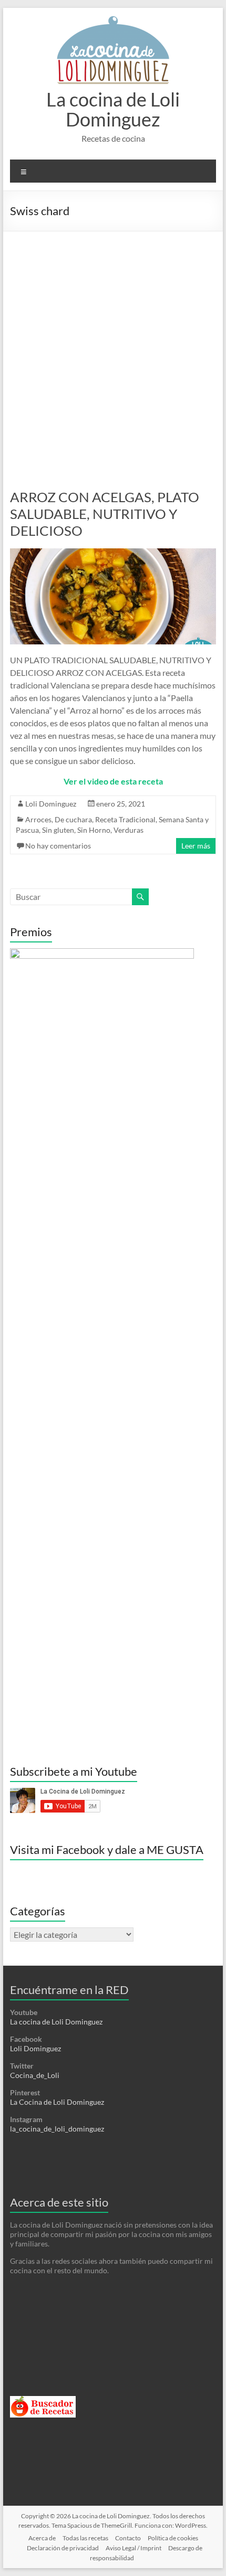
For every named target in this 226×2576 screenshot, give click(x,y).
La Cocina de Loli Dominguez (57, 2102)
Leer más (196, 846)
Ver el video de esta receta (113, 781)
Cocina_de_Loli (35, 2075)
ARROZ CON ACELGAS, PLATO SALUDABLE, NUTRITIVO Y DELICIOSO (105, 514)
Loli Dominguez (51, 804)
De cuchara (73, 819)
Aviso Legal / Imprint (133, 2548)
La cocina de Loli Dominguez (113, 109)
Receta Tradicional (125, 819)
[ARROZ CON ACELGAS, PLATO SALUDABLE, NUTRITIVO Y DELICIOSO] (113, 553)
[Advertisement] (113, 349)
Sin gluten (58, 830)
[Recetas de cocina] (43, 2400)
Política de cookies (173, 2538)
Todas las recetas (85, 2538)
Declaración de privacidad (63, 2548)
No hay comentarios (58, 846)
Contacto (128, 2538)
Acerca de (42, 2538)
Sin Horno (94, 830)
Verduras (129, 830)
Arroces (38, 819)
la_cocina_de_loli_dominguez (57, 2129)
